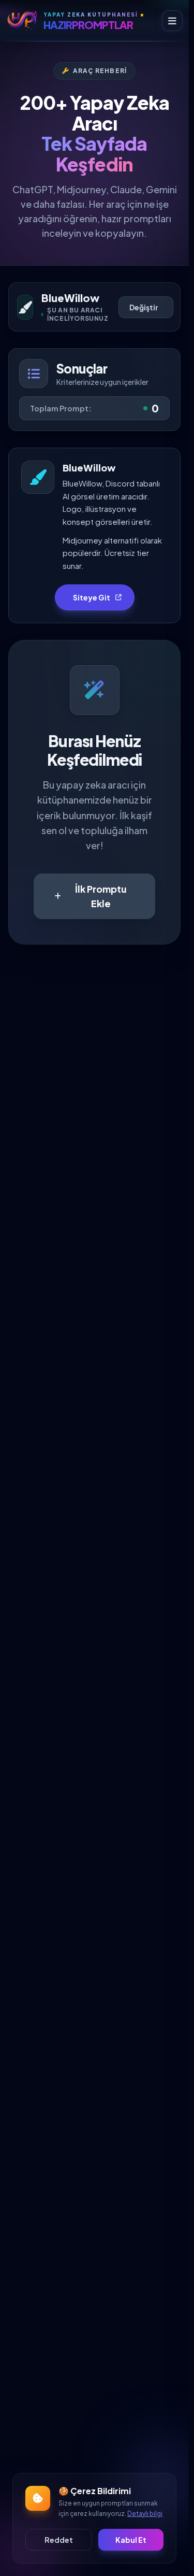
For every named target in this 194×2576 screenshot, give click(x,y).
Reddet (59, 2540)
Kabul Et (131, 2540)
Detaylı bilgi (145, 2514)
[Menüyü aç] (172, 21)
